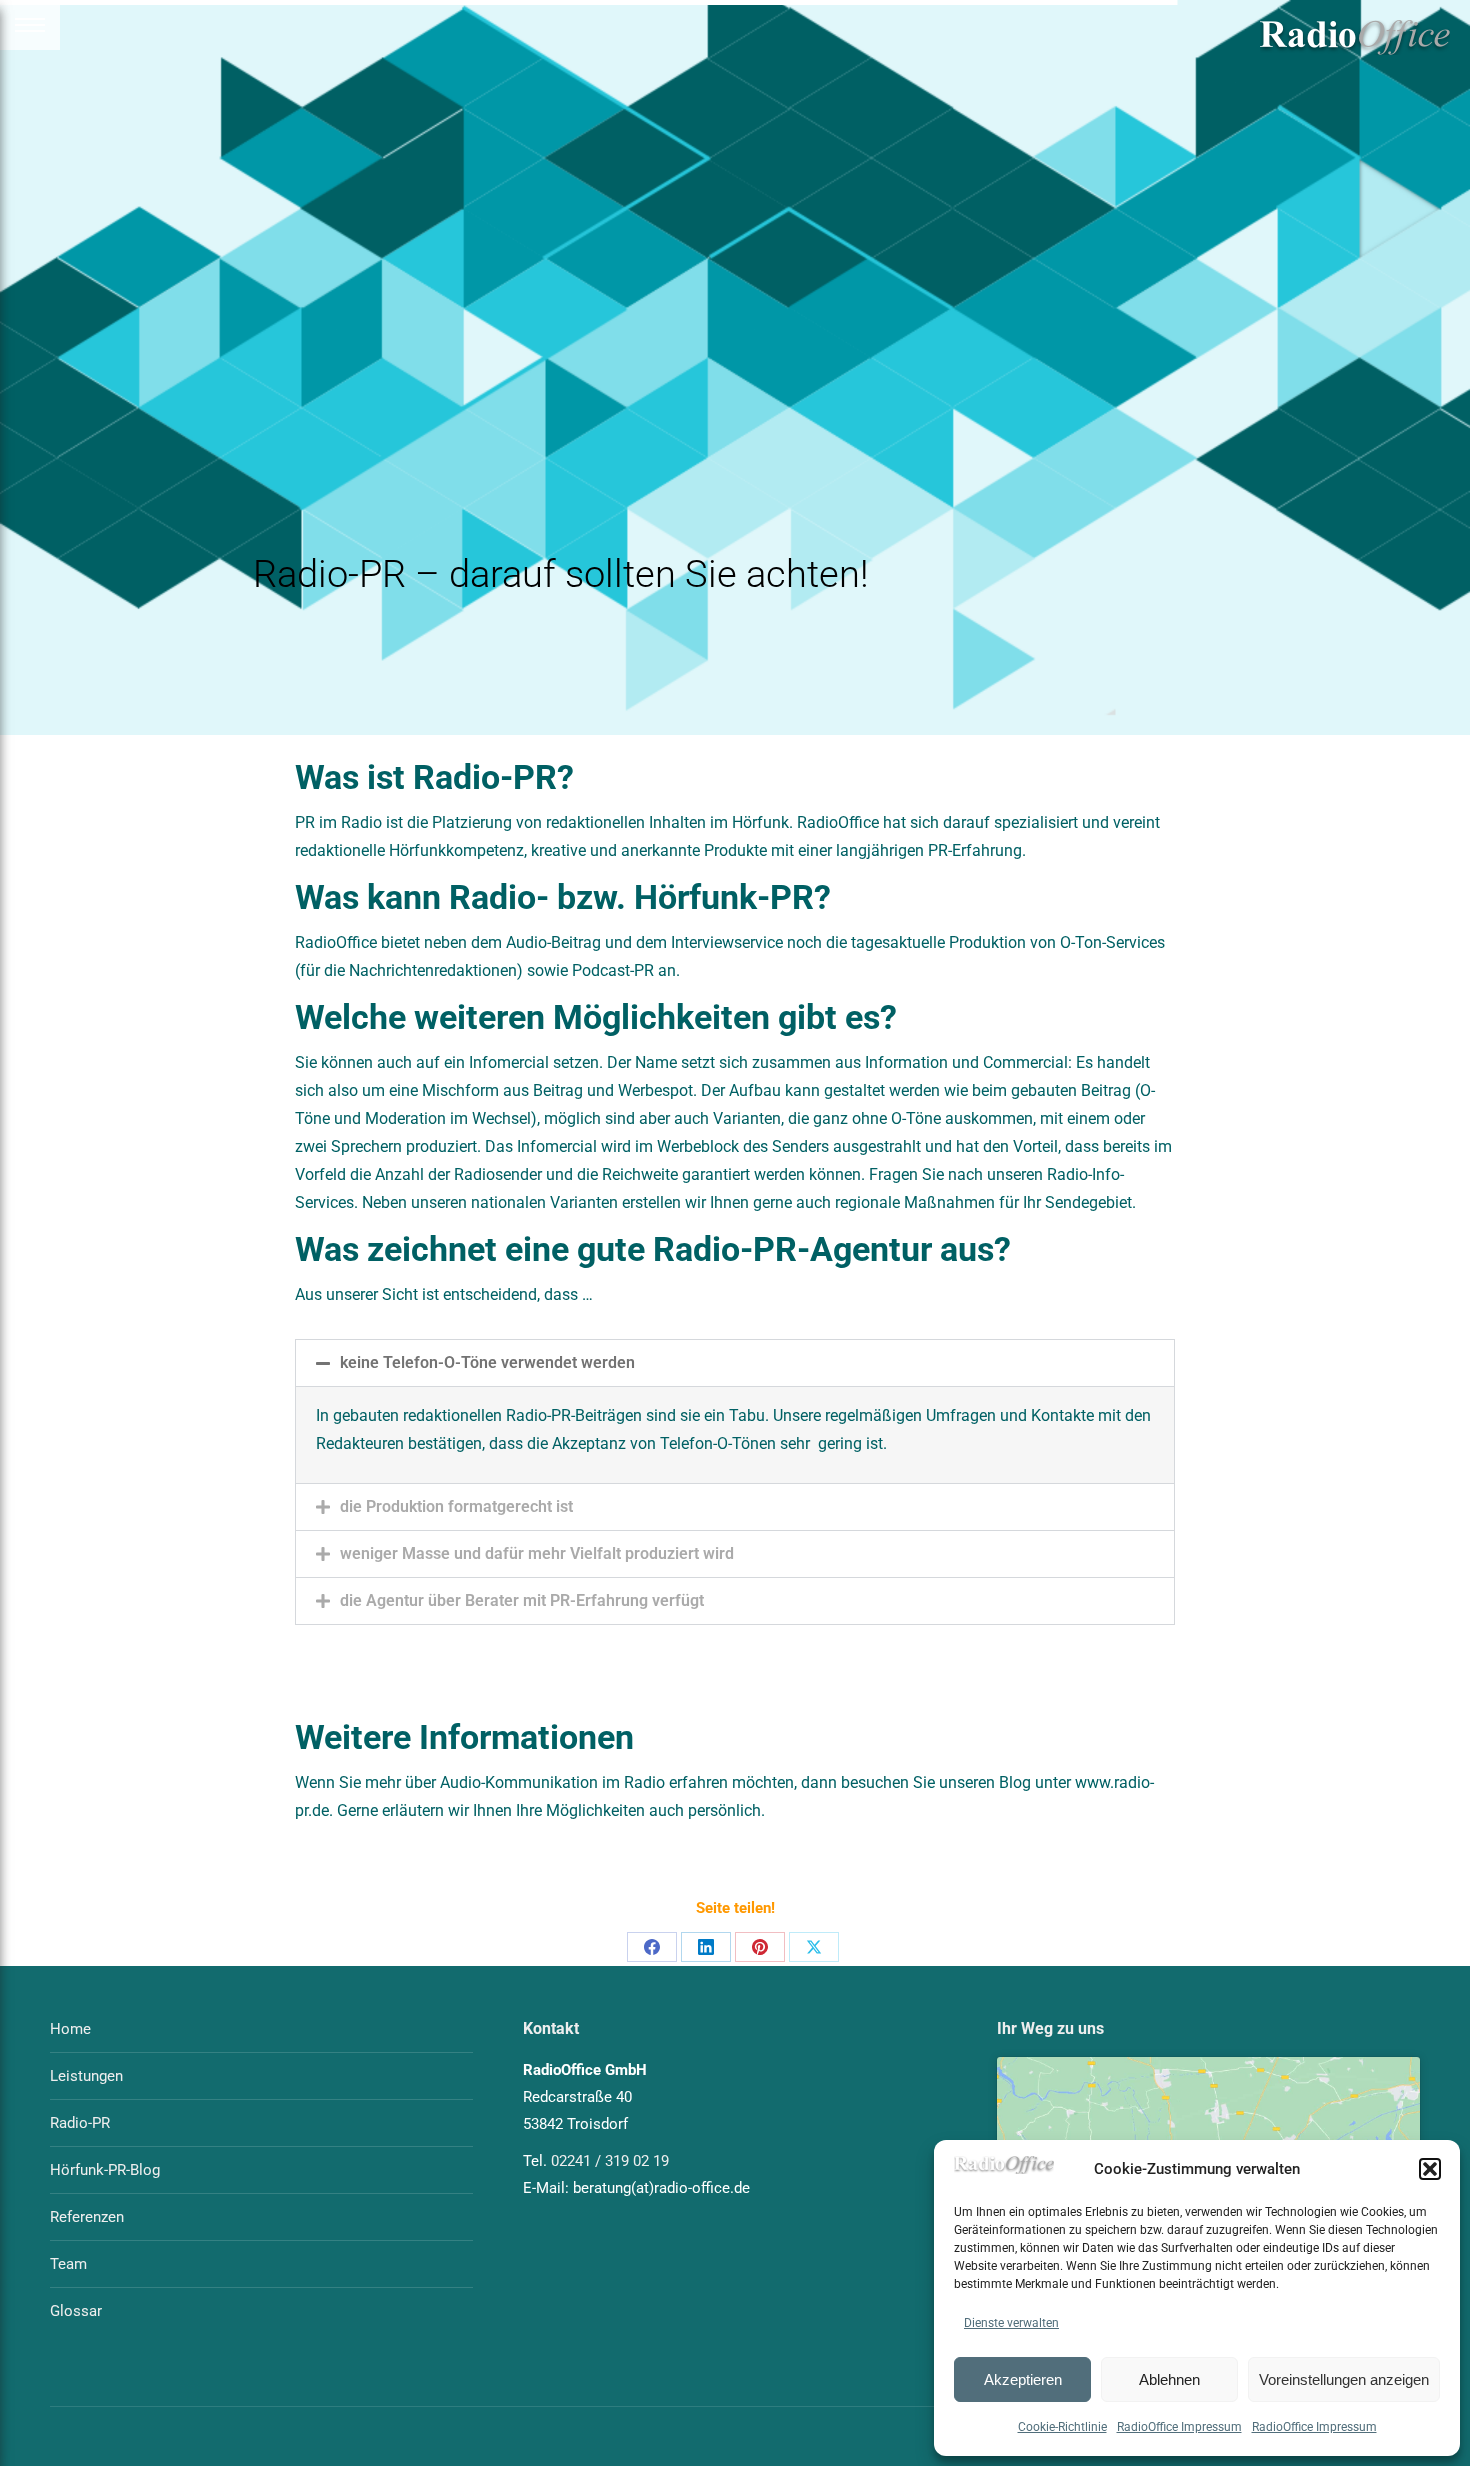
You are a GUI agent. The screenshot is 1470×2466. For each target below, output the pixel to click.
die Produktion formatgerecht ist (456, 1506)
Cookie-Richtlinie (1062, 2427)
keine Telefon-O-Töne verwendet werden (487, 1362)
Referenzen (87, 2217)
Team (68, 2264)
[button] (1430, 2169)
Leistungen (86, 2076)
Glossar (76, 2311)
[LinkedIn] (706, 1947)
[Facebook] (652, 1947)
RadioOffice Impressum (1179, 2427)
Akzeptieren (1023, 2379)
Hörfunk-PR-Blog (105, 2170)
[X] (814, 1947)
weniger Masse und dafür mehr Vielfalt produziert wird (537, 1553)
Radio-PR (80, 2123)
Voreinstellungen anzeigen (1344, 2379)
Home (70, 2029)
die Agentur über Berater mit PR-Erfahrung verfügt (522, 1600)
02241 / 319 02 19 (610, 2161)
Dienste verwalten (1011, 2323)
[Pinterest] (760, 1947)
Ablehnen (1169, 2379)
